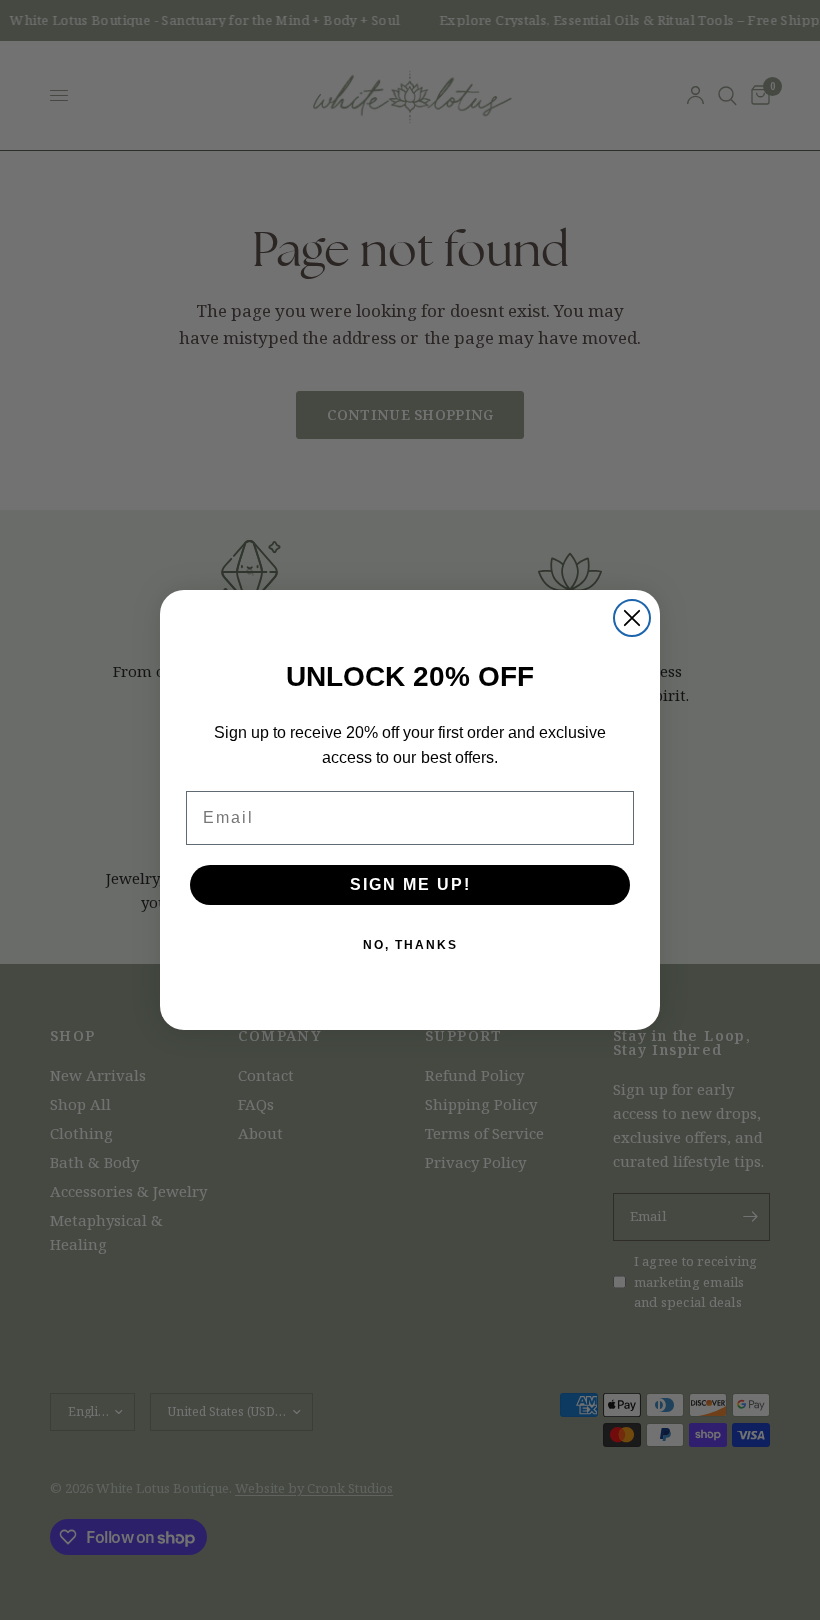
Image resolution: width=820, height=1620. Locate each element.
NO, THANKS (410, 945)
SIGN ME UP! (410, 884)
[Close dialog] (632, 618)
